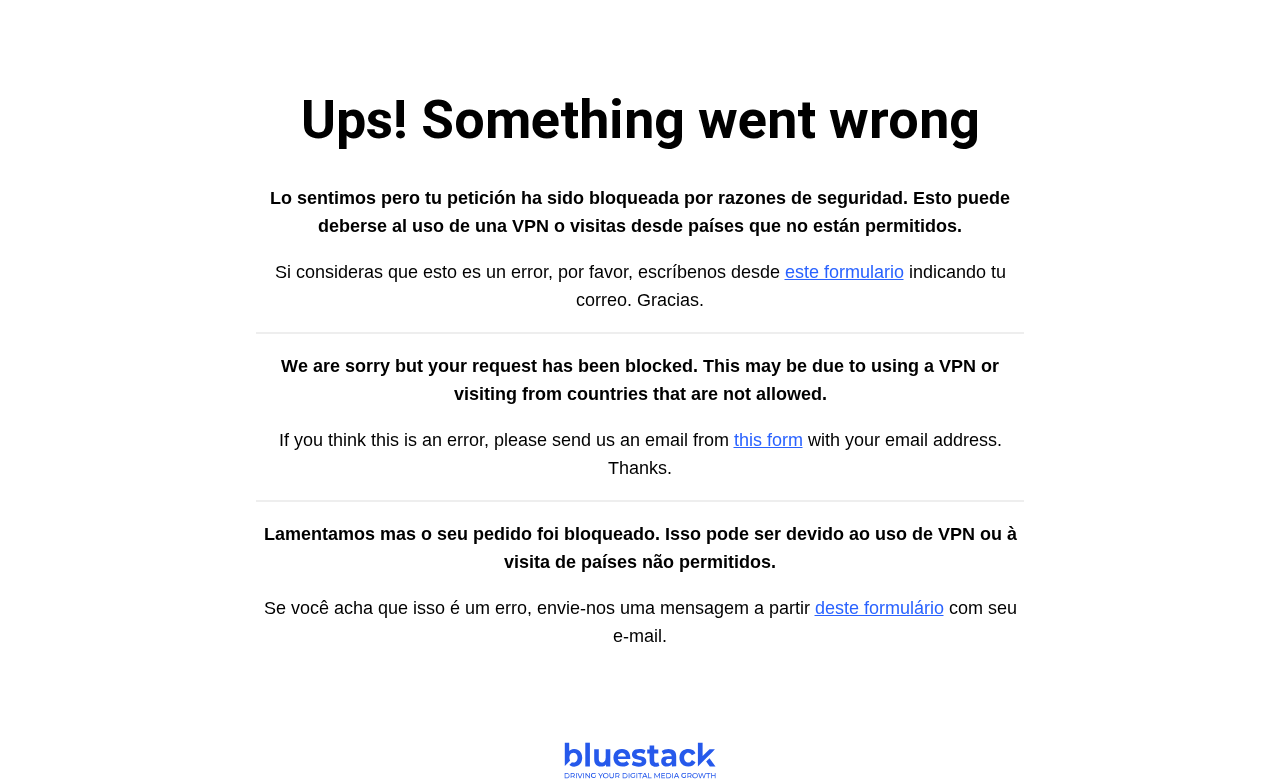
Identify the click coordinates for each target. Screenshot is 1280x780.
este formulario (844, 272)
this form (768, 440)
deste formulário (879, 608)
